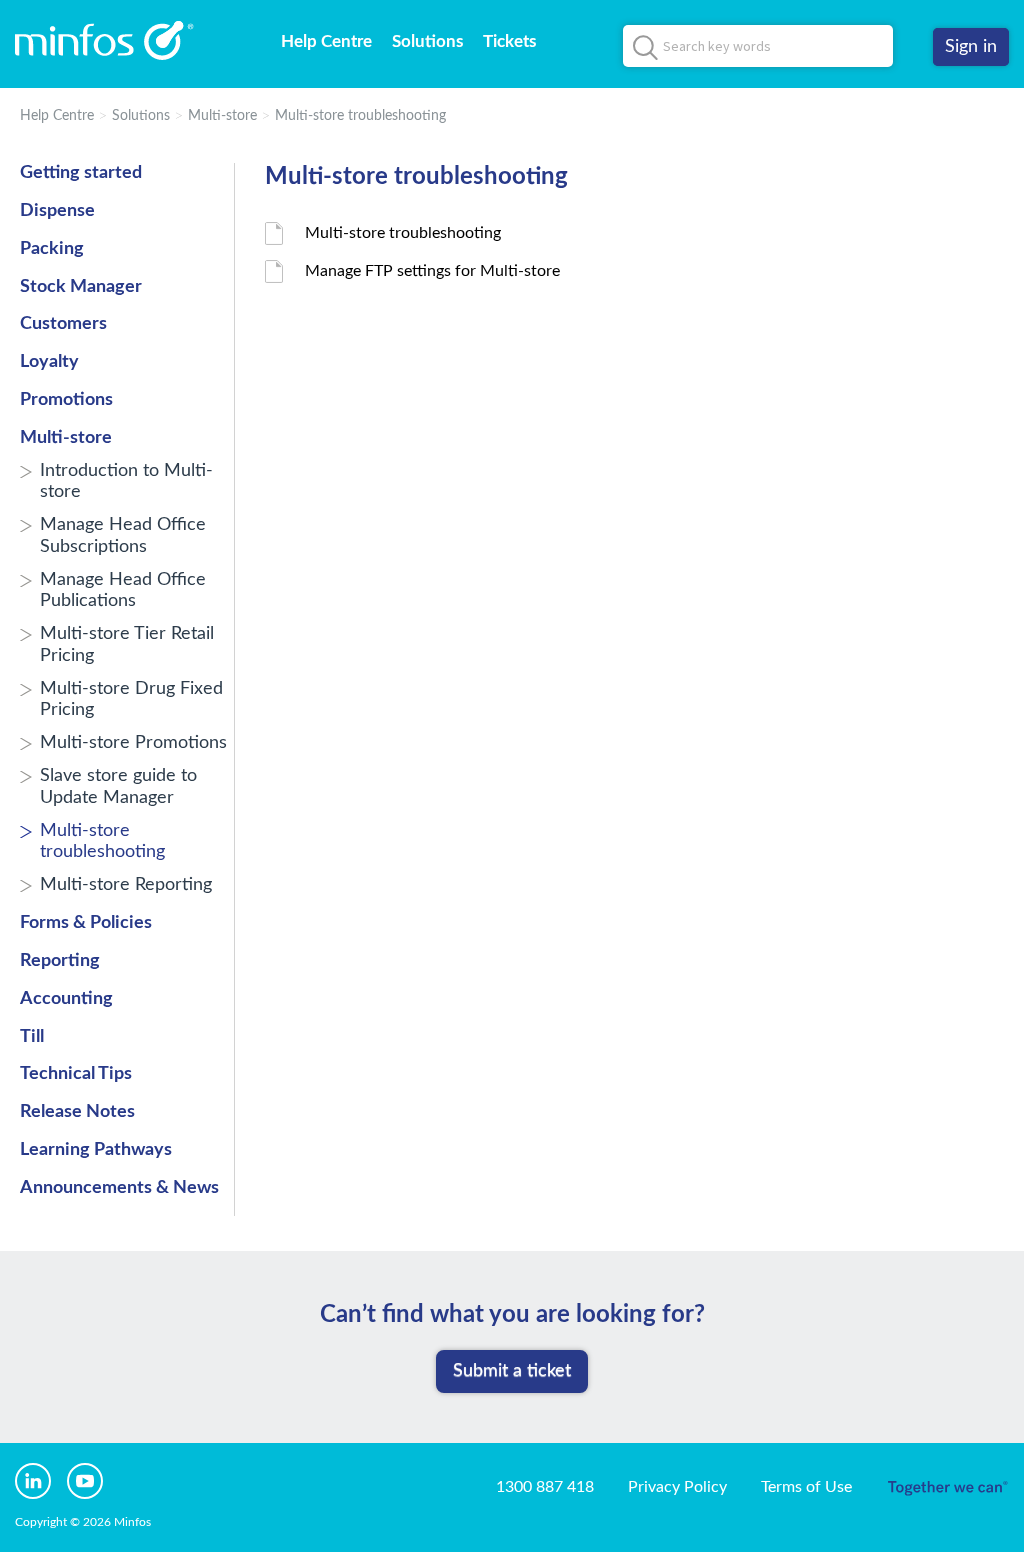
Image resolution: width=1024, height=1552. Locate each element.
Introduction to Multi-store (126, 482)
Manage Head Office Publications (123, 591)
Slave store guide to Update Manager (118, 787)
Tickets (509, 41)
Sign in (971, 47)
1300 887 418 (545, 1487)
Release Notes (77, 1112)
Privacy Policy (677, 1487)
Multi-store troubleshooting (360, 116)
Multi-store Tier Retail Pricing (127, 645)
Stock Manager (81, 287)
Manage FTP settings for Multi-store (432, 271)
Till (32, 1037)
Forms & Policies (86, 923)
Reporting (60, 961)
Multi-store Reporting (126, 885)
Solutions (427, 41)
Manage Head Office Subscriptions (123, 536)
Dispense (57, 211)
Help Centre (326, 41)
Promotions (66, 400)
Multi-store (222, 116)
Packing (52, 249)
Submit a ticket (512, 1371)
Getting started (81, 173)
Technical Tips (76, 1074)
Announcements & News (119, 1188)
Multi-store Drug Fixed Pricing (131, 700)
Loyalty (49, 362)
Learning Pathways (96, 1150)
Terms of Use (806, 1487)
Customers (63, 324)
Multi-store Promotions (133, 743)
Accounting (66, 999)
